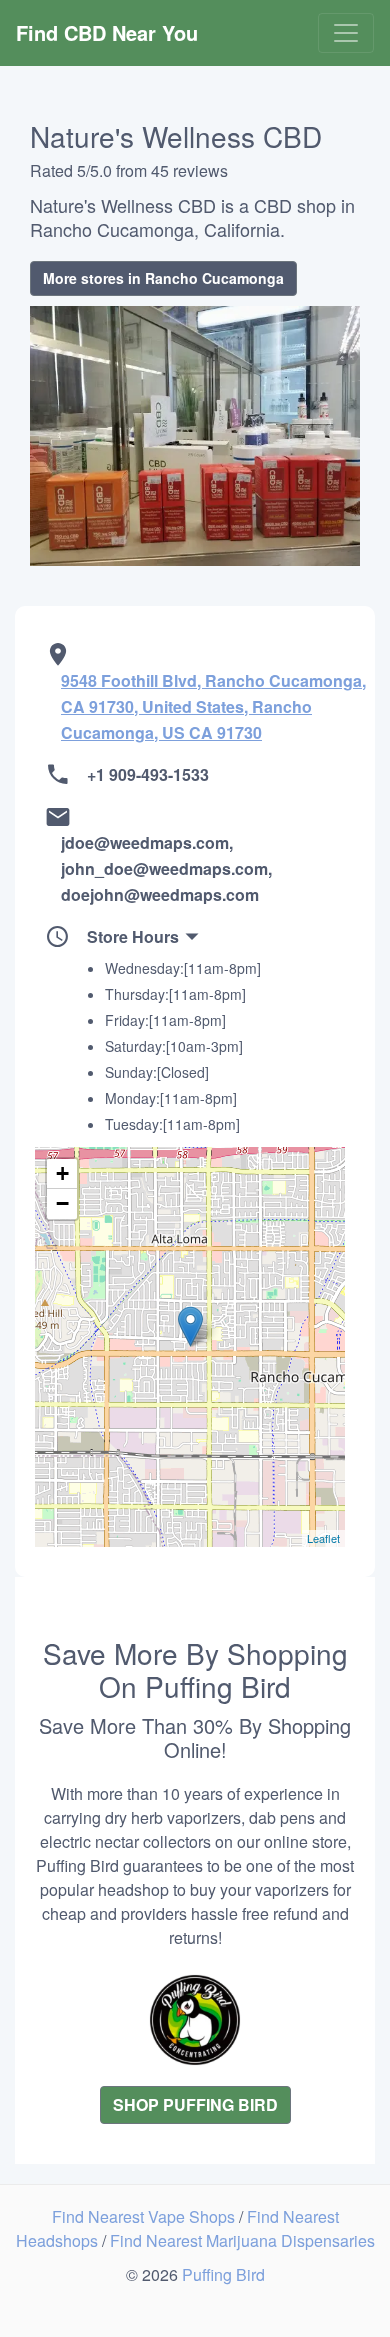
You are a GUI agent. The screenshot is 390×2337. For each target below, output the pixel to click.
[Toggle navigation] (346, 33)
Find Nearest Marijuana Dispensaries (242, 2240)
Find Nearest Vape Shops (145, 2216)
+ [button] (62, 1173)
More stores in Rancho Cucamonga (163, 278)
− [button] (62, 1203)
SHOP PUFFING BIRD (195, 2104)
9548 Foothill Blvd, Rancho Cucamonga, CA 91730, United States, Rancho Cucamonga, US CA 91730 (213, 706)
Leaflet (323, 1538)
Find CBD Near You (107, 32)
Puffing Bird (223, 2274)
